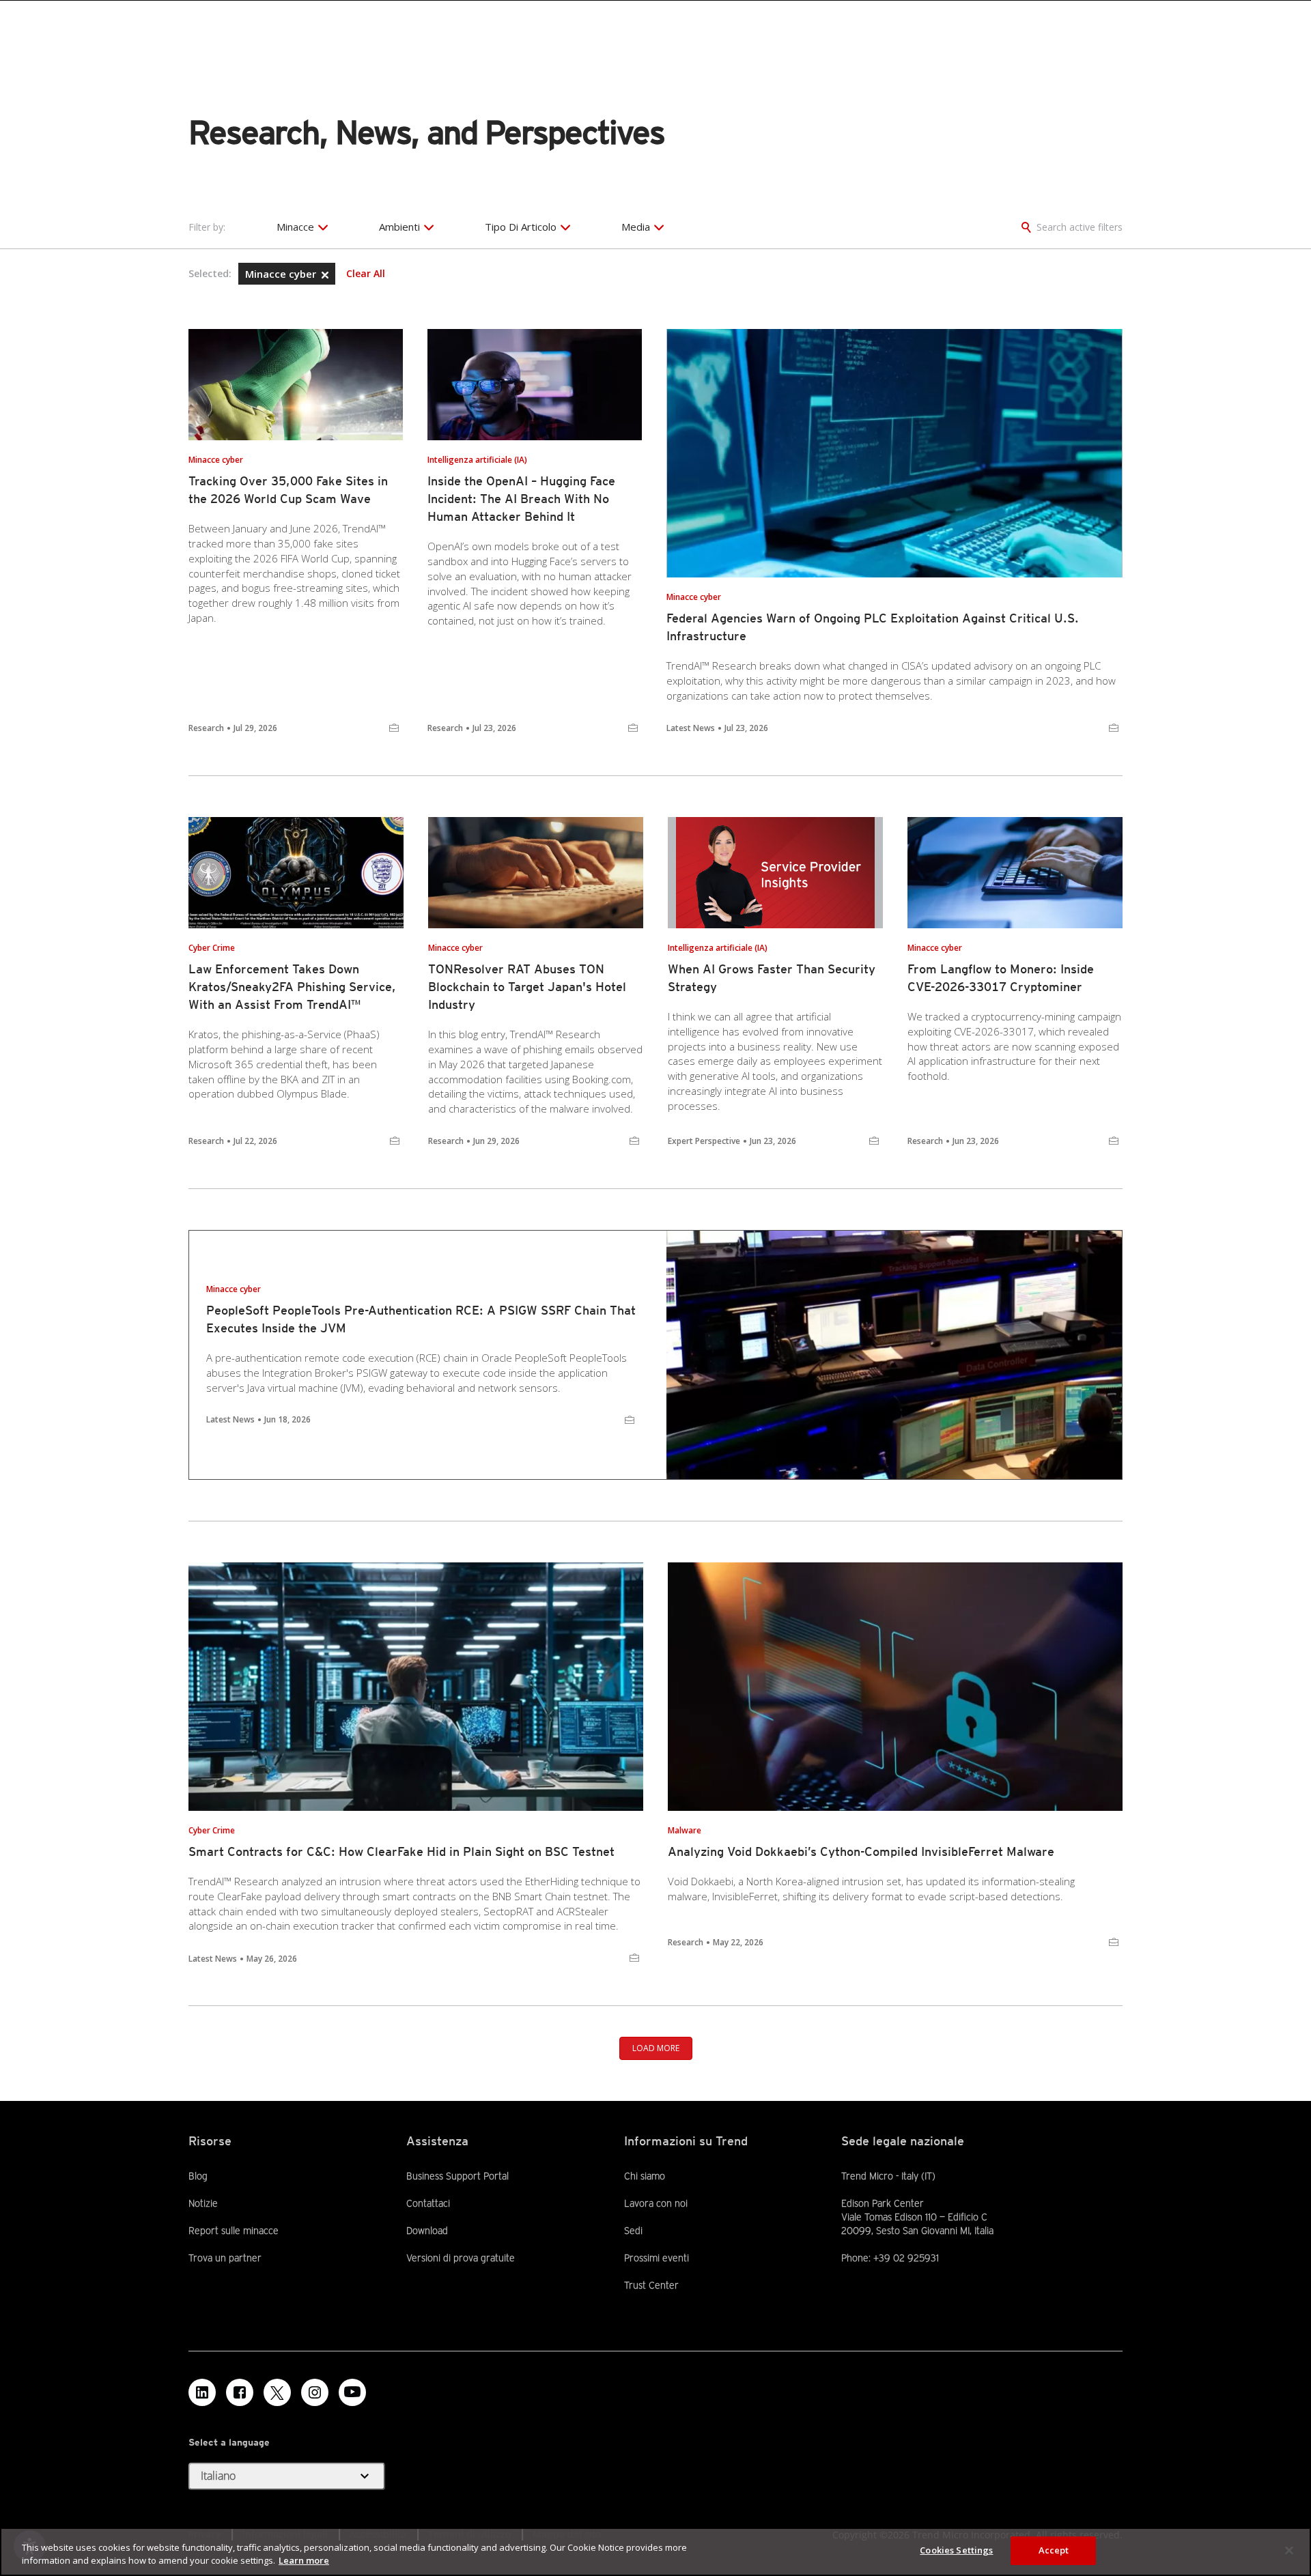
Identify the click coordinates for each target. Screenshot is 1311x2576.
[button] (325, 275)
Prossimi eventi (657, 2258)
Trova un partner (225, 2257)
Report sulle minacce (234, 2231)
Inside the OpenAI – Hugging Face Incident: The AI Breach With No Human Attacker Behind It (521, 499)
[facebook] (240, 2392)
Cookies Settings (956, 2550)
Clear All (366, 274)
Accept (1054, 2550)
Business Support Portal (457, 2175)
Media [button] (636, 227)
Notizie (203, 2203)
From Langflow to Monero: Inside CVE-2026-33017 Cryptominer (1001, 978)
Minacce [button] (295, 227)
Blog (198, 2176)
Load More (656, 2048)
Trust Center (651, 2285)
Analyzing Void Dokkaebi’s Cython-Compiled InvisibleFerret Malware (861, 1851)
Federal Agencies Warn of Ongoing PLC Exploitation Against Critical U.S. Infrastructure (873, 627)
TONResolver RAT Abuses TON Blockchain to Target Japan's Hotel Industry (527, 987)
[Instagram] (315, 2392)
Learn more (304, 2561)
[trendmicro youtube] (352, 2392)
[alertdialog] (655, 2552)
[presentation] (296, 385)
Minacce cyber (282, 274)
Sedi (633, 2231)
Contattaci (428, 2203)
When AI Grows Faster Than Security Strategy (772, 978)
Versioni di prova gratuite (461, 2257)
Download (427, 2230)
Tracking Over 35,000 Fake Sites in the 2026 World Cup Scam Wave (288, 490)
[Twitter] (277, 2392)
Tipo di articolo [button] (521, 227)
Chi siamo (645, 2176)
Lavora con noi (656, 2203)
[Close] (1289, 2550)
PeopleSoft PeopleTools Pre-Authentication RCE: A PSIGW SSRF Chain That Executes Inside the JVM (421, 1319)
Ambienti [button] (399, 227)
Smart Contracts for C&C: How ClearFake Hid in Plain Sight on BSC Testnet (401, 1851)
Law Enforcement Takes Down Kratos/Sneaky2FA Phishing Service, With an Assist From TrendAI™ (292, 987)
